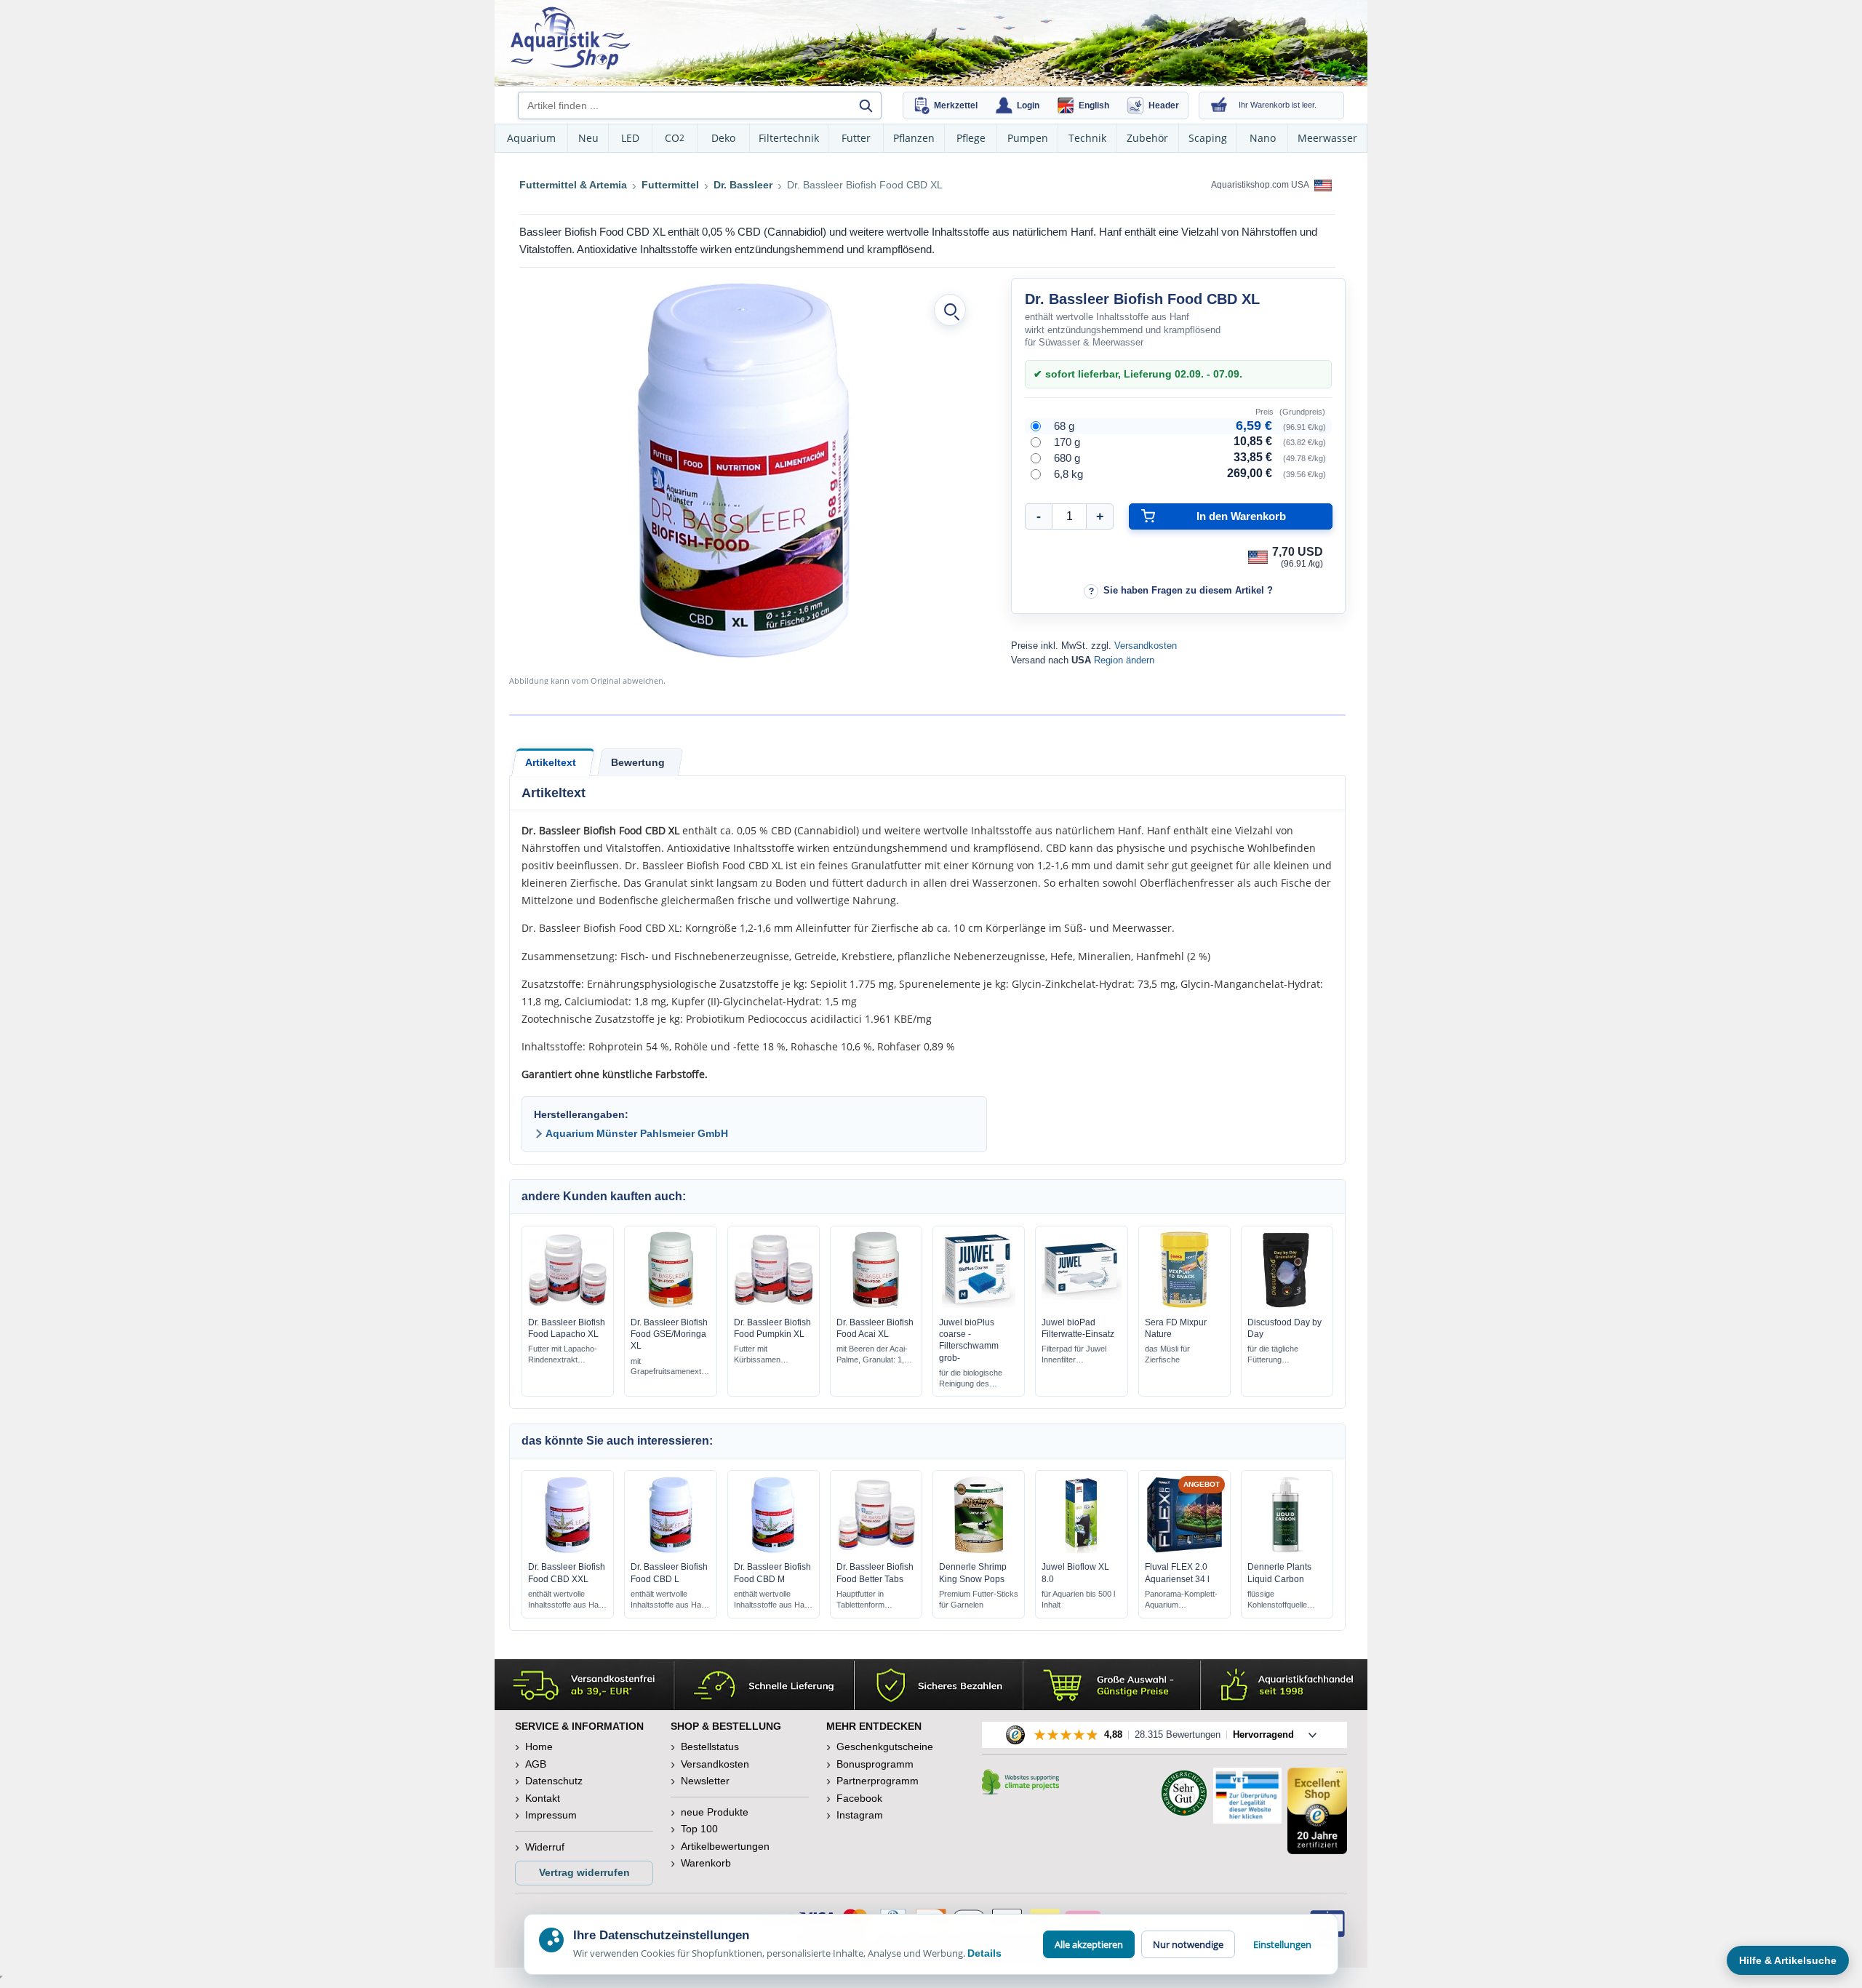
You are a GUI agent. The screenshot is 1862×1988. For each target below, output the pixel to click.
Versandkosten (1146, 646)
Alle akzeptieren (1089, 1944)
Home (539, 1747)
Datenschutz (554, 1781)
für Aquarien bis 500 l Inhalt (1078, 1599)
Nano (1263, 138)
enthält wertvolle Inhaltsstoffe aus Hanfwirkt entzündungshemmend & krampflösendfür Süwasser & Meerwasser (568, 1600)
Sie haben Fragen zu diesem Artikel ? (1188, 590)
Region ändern (1124, 660)
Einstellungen (1282, 1944)
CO (675, 138)
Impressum (551, 1815)
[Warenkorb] (1219, 105)
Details (984, 1953)
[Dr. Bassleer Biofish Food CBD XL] (744, 471)
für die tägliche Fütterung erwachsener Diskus (1284, 1355)
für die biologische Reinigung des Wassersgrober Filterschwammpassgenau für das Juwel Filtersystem (979, 1379)
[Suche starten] (866, 105)
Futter (856, 138)
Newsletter (705, 1781)
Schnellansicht (568, 1304)
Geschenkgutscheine (885, 1747)
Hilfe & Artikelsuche (1788, 1960)
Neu (588, 138)
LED (630, 138)
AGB (536, 1764)
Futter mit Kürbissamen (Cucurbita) (757, 1355)
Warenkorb (706, 1863)
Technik (1087, 138)
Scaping (1208, 138)
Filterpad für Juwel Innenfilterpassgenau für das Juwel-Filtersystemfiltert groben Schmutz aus (1080, 1355)
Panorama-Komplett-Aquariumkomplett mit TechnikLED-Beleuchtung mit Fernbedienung (1182, 1600)
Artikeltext (551, 762)
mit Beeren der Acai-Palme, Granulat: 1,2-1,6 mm (874, 1355)
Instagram (860, 1815)
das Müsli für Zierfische (1167, 1354)
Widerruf (545, 1847)
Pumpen (1028, 138)
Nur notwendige (1188, 1944)
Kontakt (543, 1798)
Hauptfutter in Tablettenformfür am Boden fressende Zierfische (873, 1600)
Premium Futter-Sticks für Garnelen (979, 1599)
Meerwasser (1327, 138)
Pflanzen (914, 138)
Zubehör (1147, 138)
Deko (723, 138)
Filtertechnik (789, 138)
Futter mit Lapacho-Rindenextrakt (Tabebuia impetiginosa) (563, 1355)
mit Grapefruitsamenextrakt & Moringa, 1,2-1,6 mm (670, 1367)
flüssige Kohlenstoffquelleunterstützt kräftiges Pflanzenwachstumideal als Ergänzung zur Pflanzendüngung (1285, 1600)
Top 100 (699, 1829)
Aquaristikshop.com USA (1261, 185)
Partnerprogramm (878, 1781)
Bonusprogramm (875, 1764)
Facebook (859, 1798)
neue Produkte (715, 1812)
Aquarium (531, 138)
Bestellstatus (710, 1747)
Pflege (971, 138)
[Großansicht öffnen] (950, 310)
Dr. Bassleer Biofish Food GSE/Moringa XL (669, 1334)
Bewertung (638, 762)
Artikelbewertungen (725, 1846)
